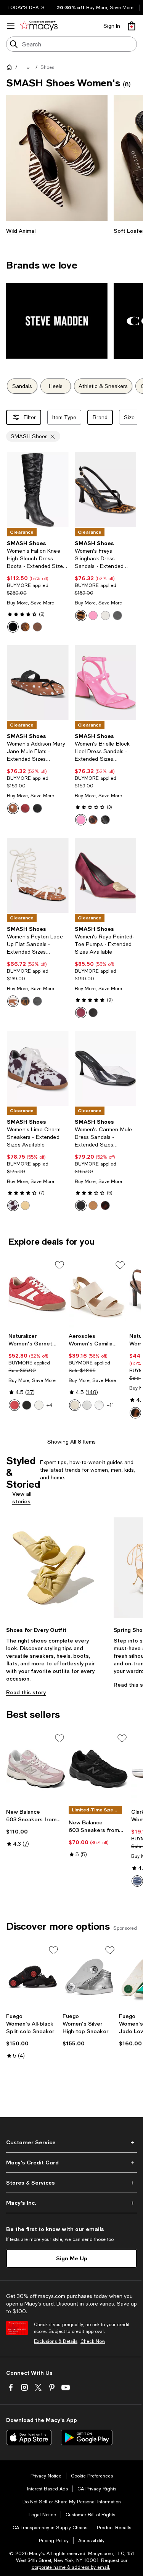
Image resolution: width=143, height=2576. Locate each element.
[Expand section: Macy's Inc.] (71, 2203)
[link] (38, 586)
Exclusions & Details (56, 2341)
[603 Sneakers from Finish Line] (36, 1769)
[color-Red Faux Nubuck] (14, 1405)
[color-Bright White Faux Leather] (87, 1405)
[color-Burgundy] (81, 1013)
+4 (49, 1405)
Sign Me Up (72, 2258)
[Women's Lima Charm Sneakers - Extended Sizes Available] (38, 1068)
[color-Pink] (93, 615)
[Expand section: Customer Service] (71, 2142)
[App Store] (29, 2438)
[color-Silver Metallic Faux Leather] (99, 1405)
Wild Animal (21, 231)
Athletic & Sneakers (103, 386)
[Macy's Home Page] (39, 26)
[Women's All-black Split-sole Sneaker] (33, 1977)
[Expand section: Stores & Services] (71, 2183)
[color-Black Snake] (13, 627)
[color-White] (105, 615)
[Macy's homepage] (11, 68)
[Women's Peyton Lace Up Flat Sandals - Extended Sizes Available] (38, 875)
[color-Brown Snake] (25, 627)
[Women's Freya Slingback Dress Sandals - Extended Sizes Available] (106, 490)
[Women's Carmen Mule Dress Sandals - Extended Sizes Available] (106, 1068)
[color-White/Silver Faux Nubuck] (39, 1405)
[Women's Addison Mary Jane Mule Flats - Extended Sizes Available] (38, 683)
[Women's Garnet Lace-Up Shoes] (37, 1294)
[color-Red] (25, 808)
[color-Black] (117, 615)
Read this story (26, 1692)
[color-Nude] (93, 1205)
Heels (56, 386)
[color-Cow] (13, 1205)
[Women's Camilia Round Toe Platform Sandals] (97, 1294)
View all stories (22, 1497)
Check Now (93, 2341)
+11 (110, 1405)
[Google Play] (87, 2438)
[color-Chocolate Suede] (37, 627)
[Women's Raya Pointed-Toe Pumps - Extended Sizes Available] (106, 875)
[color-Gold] (25, 1205)
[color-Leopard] (81, 615)
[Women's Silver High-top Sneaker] (89, 1977)
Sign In (112, 26)
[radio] (13, 627)
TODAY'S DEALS (26, 8)
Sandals (22, 386)
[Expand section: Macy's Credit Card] (71, 2163)
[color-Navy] (137, 1881)
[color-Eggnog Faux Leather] (75, 1405)
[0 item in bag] (132, 26)
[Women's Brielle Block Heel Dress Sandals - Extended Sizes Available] (106, 683)
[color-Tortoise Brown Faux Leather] (135, 1413)
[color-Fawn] (13, 808)
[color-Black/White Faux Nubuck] (27, 1405)
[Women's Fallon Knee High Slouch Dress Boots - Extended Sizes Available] (38, 490)
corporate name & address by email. (71, 2567)
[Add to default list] (59, 1265)
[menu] (11, 26)
